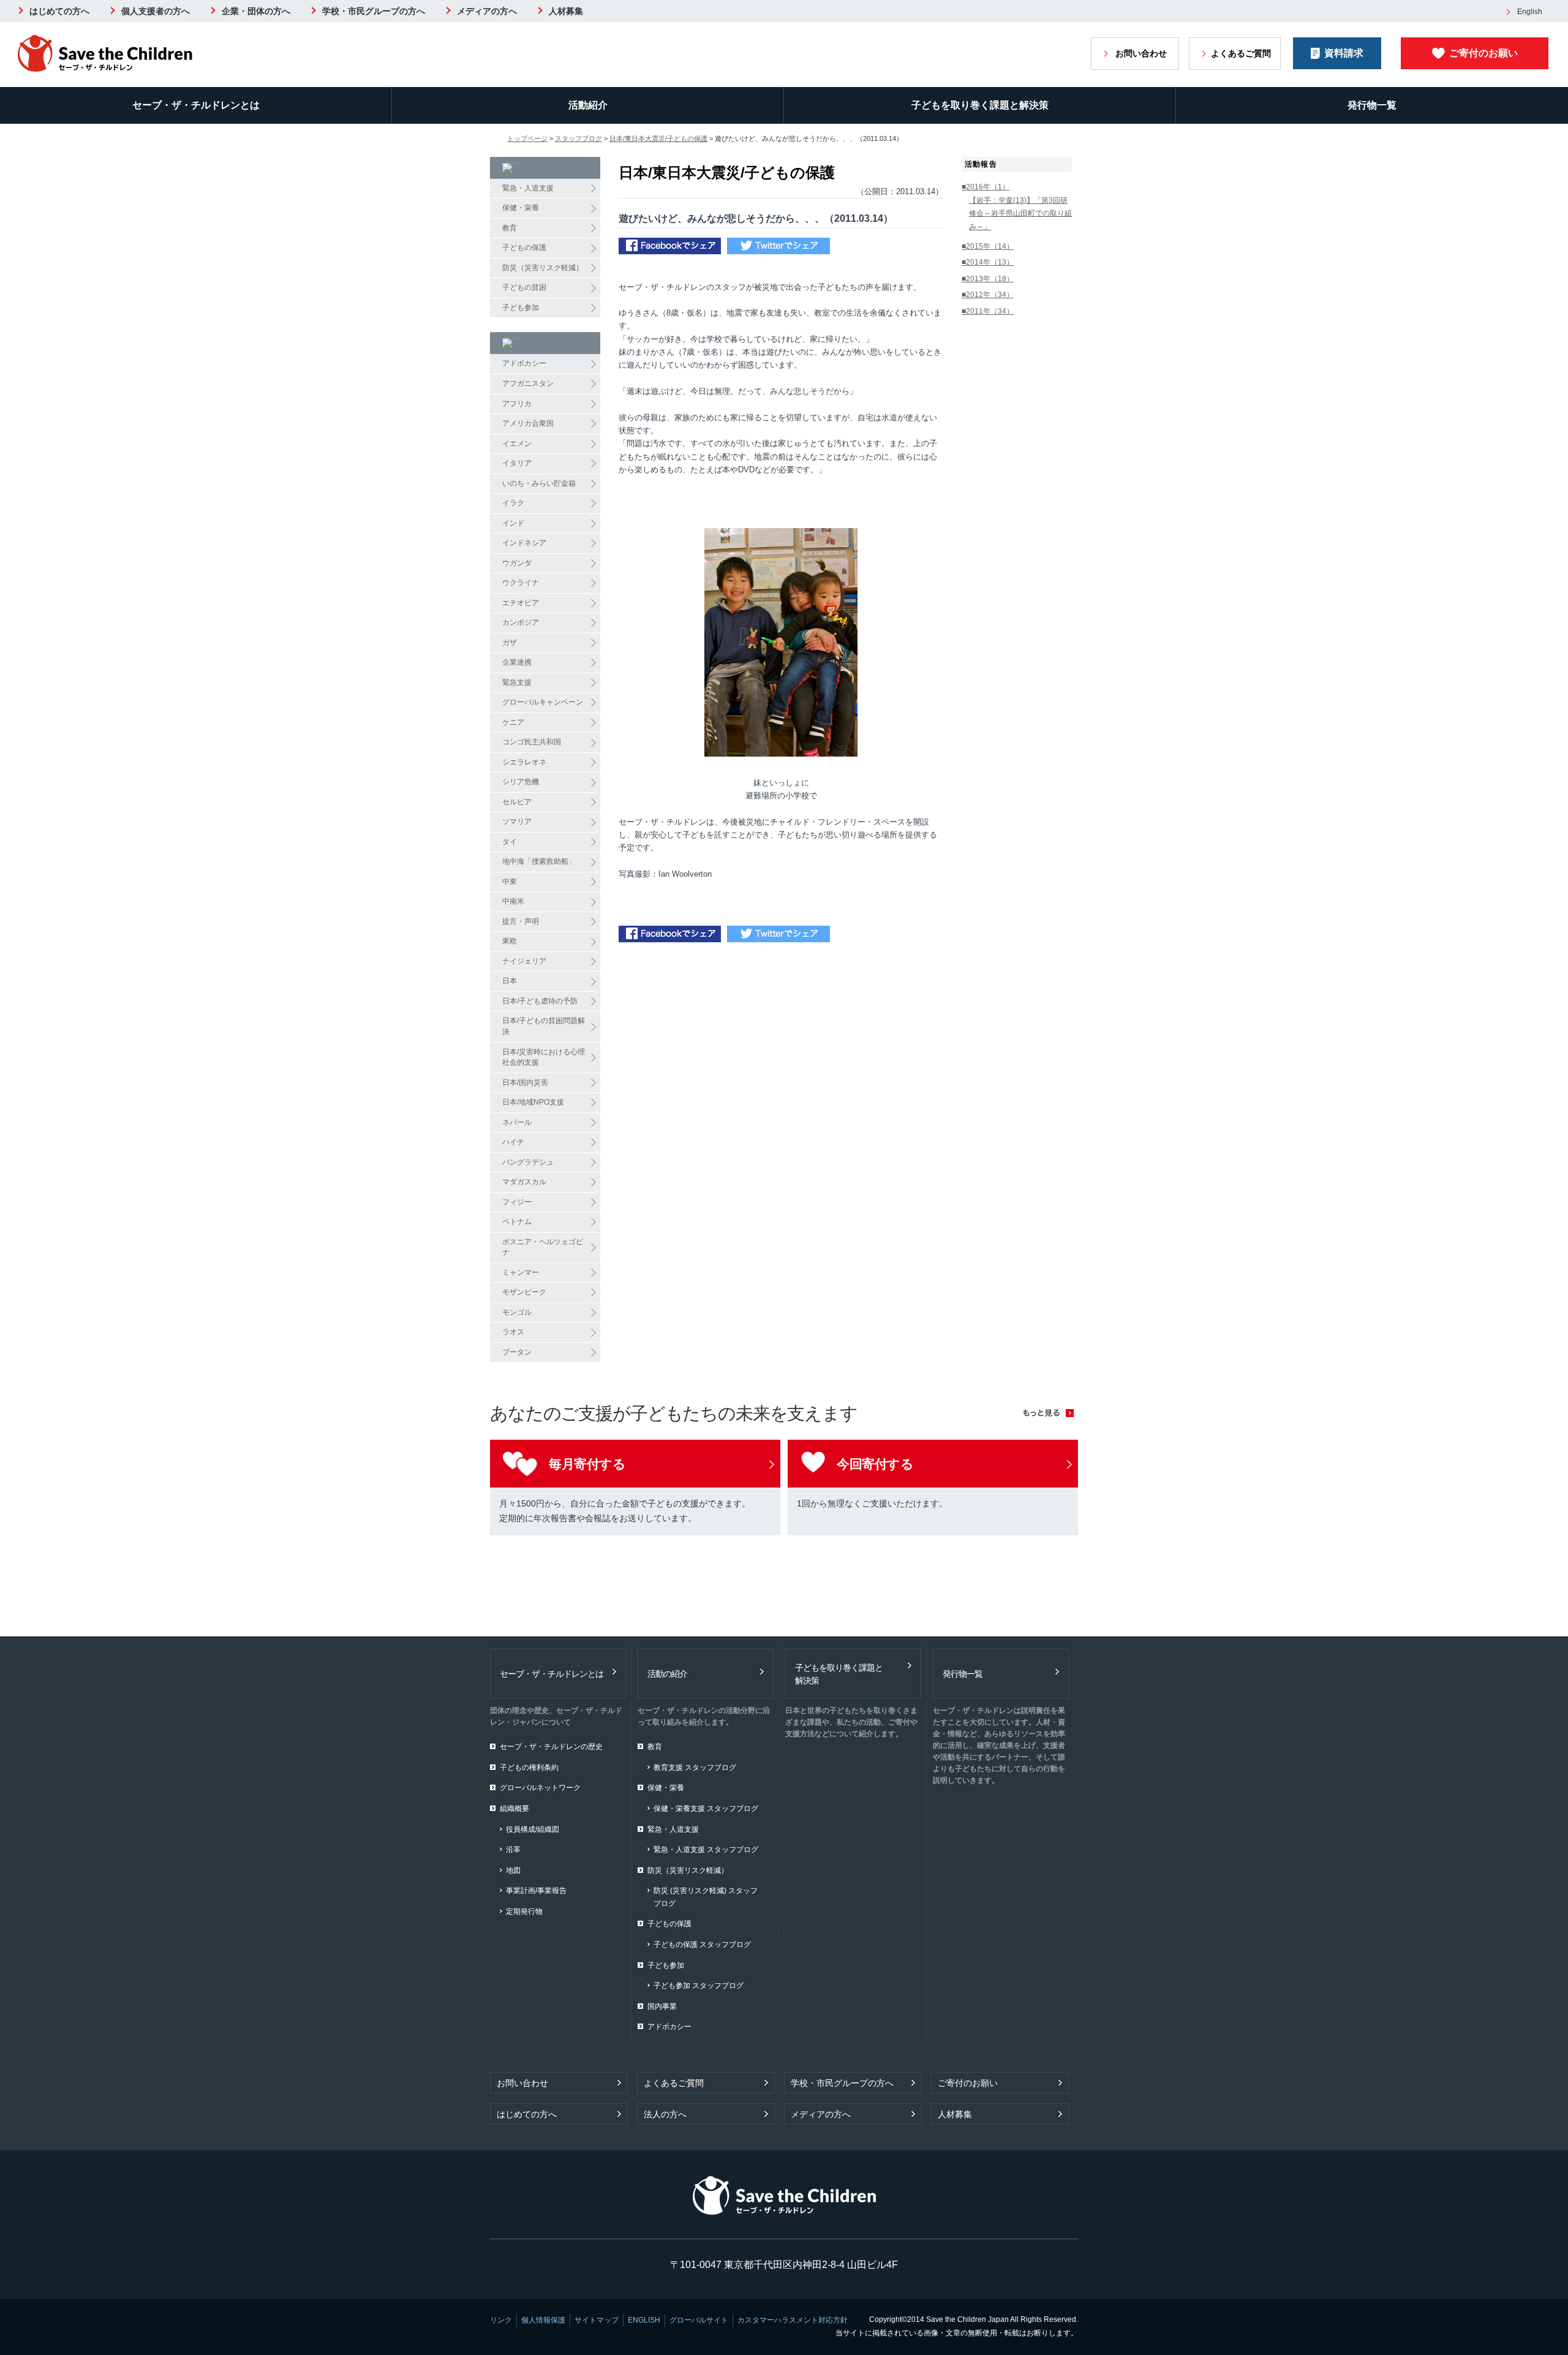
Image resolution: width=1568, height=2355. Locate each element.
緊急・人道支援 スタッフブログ (706, 1850)
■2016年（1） (986, 187)
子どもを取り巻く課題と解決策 (980, 105)
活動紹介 (588, 105)
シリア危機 (521, 782)
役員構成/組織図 (533, 1829)
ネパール (517, 1122)
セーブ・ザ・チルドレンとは (196, 105)
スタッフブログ (579, 138)
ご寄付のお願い (1483, 53)
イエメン (517, 444)
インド (513, 523)
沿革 (513, 1850)
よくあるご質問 (1241, 53)
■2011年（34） (988, 311)
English (1530, 12)
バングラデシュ (528, 1162)
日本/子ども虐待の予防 (540, 1001)
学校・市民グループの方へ (374, 11)
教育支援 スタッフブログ (695, 1767)
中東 (510, 882)
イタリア (517, 463)
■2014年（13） (988, 262)
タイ (510, 842)
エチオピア (521, 603)
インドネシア (524, 543)
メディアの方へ (487, 11)
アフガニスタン (528, 384)
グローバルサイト (699, 2320)
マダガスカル (524, 1182)
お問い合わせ (1141, 53)
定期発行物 (524, 1911)
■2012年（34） (988, 295)
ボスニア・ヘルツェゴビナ (543, 1247)
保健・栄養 (521, 208)
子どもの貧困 (524, 287)
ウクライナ (521, 583)
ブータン (517, 1352)
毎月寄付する (587, 1464)
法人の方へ (665, 2114)
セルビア (517, 802)
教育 (510, 228)
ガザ (510, 643)
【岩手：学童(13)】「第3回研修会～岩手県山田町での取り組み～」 (1020, 214)
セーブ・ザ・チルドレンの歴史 (551, 1747)
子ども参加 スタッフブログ (699, 1986)
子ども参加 (521, 308)
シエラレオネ (524, 762)
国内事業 (662, 2006)
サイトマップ (597, 2320)
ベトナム (517, 1222)
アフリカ (517, 404)
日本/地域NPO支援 (533, 1102)
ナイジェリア (524, 961)
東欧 (510, 941)
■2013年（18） (988, 279)
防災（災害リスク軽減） (543, 268)
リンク (501, 2320)
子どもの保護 (524, 248)
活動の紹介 (667, 1674)
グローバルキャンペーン (543, 702)
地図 (513, 1870)
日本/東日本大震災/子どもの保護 (658, 138)
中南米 (513, 901)
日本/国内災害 (525, 1083)
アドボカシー (524, 363)
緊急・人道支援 (528, 188)
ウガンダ (517, 563)
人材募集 (566, 11)
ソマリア (517, 822)
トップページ (527, 138)
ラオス (513, 1332)
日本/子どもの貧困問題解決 (544, 1026)
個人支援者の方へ (156, 11)
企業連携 (517, 662)
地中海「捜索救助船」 (539, 861)
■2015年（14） (988, 246)
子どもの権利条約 (529, 1767)
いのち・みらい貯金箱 (539, 483)
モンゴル (517, 1312)
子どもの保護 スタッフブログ (702, 1945)
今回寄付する (875, 1464)
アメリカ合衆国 (528, 423)
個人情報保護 (543, 2320)
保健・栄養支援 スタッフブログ (706, 1809)
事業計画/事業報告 (536, 1891)
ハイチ (513, 1142)
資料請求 (1344, 53)
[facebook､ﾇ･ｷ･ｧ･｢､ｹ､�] (670, 248)
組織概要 (514, 1809)
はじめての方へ (59, 11)
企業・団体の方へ (256, 11)
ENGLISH (644, 2320)
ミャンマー (521, 1272)
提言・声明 (521, 921)
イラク (513, 503)
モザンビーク (524, 1292)
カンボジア (521, 622)
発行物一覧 (1372, 105)
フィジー (517, 1202)
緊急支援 (517, 682)
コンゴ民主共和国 (532, 742)
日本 (510, 981)
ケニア (513, 722)
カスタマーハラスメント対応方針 (793, 2320)
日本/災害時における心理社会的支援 (544, 1057)
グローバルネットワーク (540, 1788)
